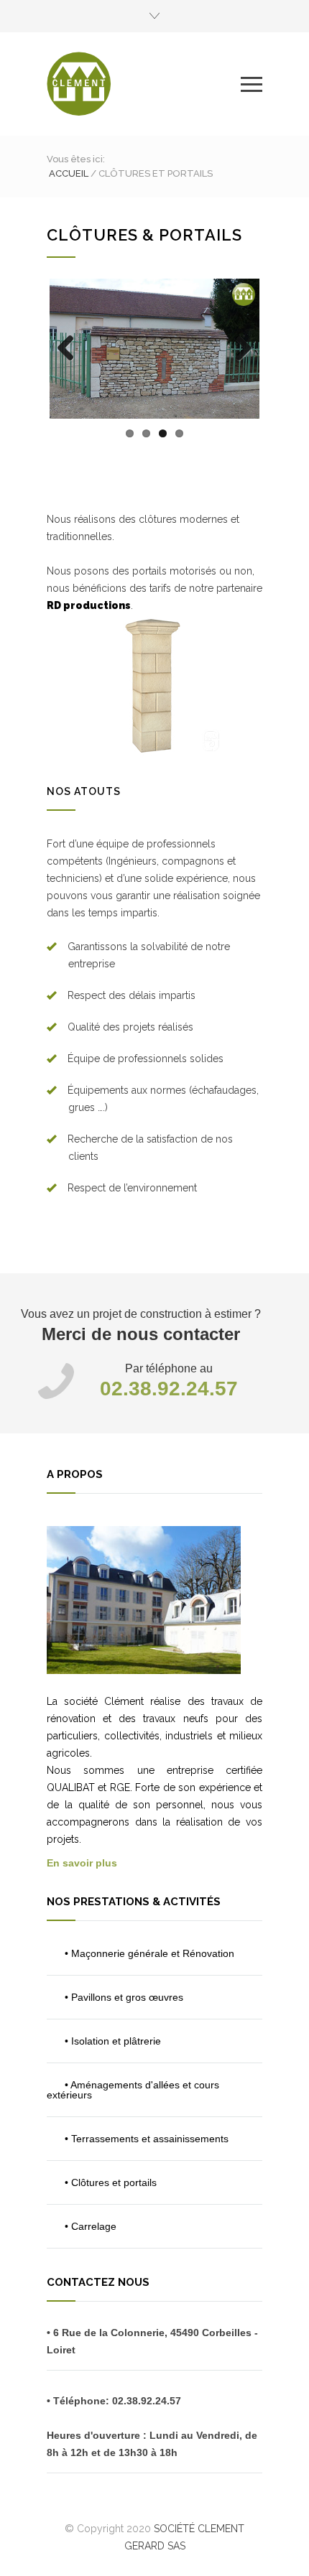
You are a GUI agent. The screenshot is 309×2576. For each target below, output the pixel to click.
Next (242, 363)
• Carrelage (91, 2226)
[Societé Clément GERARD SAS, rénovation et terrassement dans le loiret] (144, 84)
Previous (71, 363)
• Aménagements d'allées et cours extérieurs (133, 2090)
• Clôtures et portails (111, 2182)
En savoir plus (82, 1863)
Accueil (69, 173)
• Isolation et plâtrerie (113, 2041)
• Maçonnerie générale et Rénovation (149, 1953)
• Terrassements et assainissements (147, 2139)
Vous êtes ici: (76, 159)
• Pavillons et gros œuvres (124, 1997)
